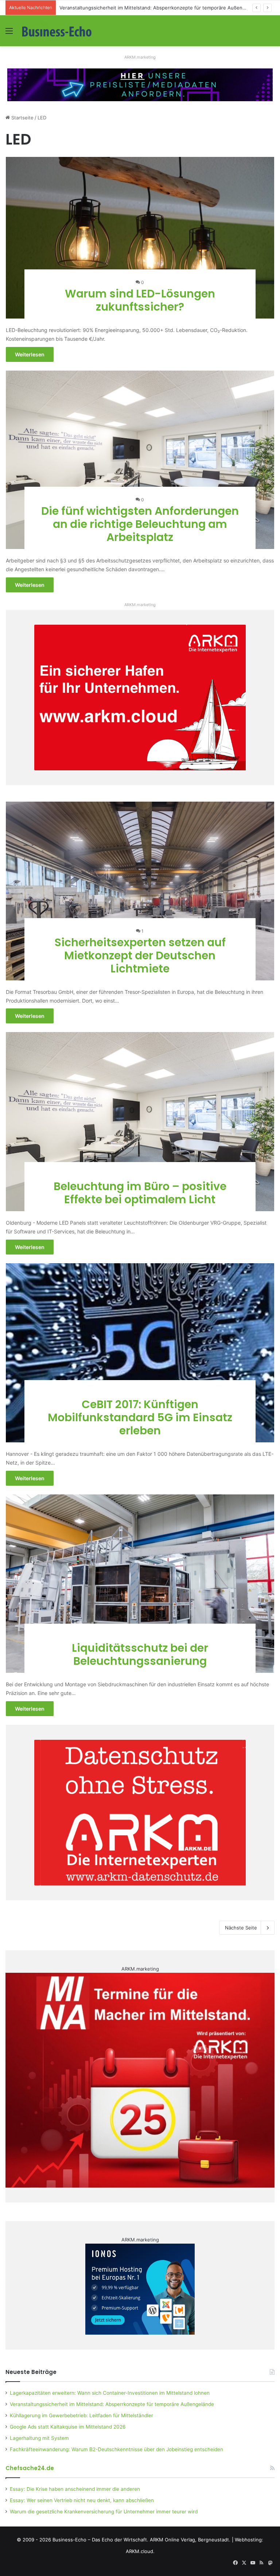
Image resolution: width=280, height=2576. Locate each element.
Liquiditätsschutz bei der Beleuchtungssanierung (140, 1654)
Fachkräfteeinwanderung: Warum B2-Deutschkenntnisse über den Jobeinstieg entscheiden (116, 2449)
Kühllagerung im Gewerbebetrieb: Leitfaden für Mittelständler (130, 8)
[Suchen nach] (271, 33)
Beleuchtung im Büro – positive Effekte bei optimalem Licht (140, 1193)
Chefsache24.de (30, 2468)
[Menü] (9, 33)
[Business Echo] (57, 31)
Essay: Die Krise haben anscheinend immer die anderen (75, 2489)
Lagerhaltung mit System (39, 2438)
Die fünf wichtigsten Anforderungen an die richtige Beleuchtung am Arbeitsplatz (140, 524)
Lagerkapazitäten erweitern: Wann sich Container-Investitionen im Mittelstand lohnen (110, 2393)
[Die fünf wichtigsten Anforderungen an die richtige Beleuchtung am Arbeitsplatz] (140, 460)
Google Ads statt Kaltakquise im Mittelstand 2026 (68, 2427)
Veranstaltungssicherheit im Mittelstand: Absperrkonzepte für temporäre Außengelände (112, 2404)
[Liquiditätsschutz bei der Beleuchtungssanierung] (140, 1584)
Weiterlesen (30, 354)
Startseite (22, 118)
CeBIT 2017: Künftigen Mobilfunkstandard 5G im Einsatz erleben (140, 1417)
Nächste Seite (241, 1928)
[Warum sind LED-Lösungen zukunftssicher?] (140, 238)
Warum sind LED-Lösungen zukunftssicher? (140, 300)
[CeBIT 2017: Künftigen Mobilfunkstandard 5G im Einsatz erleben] (140, 1353)
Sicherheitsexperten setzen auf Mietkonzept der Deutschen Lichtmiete (140, 955)
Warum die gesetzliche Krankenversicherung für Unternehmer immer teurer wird (104, 2512)
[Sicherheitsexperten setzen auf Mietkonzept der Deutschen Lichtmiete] (140, 891)
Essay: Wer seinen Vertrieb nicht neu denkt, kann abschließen (82, 2500)
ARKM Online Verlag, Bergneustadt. (190, 2540)
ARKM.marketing (140, 57)
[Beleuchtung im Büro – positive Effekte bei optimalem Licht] (140, 1122)
